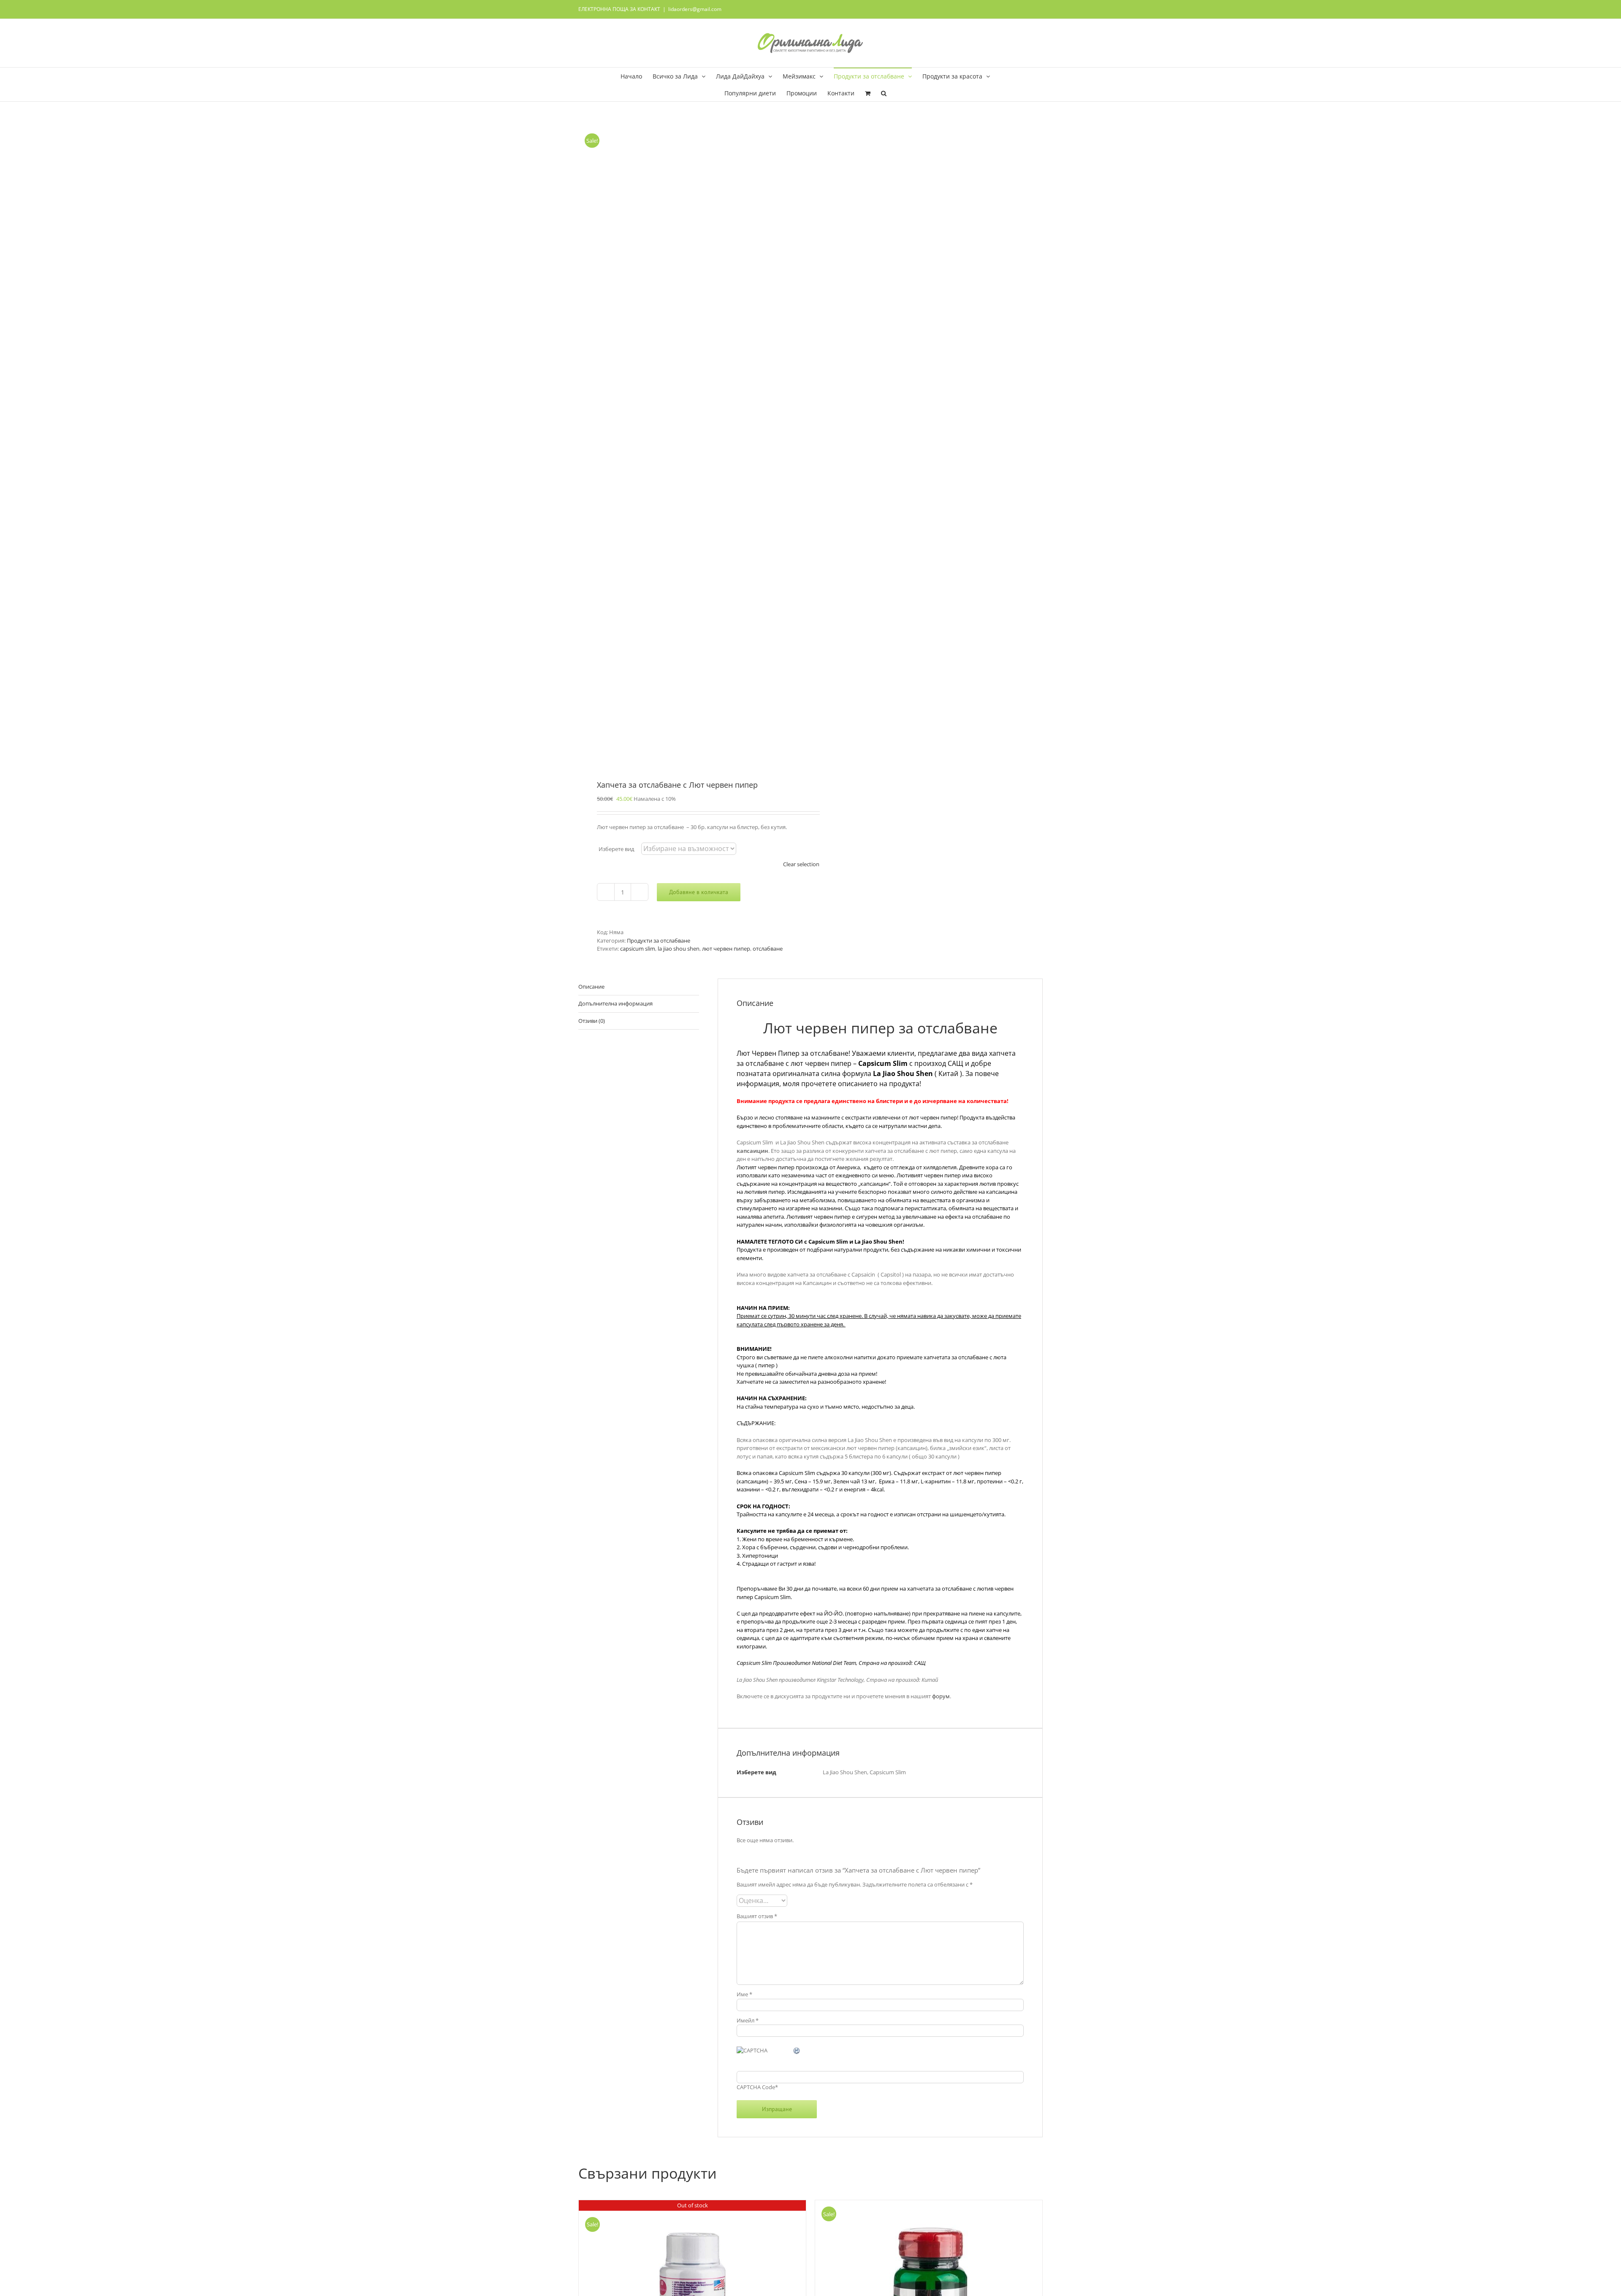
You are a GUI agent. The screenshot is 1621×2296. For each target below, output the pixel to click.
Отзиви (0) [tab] (592, 1021)
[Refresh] (797, 2051)
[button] (884, 93)
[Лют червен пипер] (690, 442)
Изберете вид (616, 849)
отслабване (768, 949)
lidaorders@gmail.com (695, 9)
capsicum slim (638, 949)
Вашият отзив (757, 1916)
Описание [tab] (591, 987)
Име (744, 1994)
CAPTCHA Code (756, 2087)
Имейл (748, 2020)
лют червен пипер (726, 949)
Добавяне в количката (699, 892)
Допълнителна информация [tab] (615, 1003)
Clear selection (801, 864)
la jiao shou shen (679, 949)
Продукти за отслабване (659, 941)
